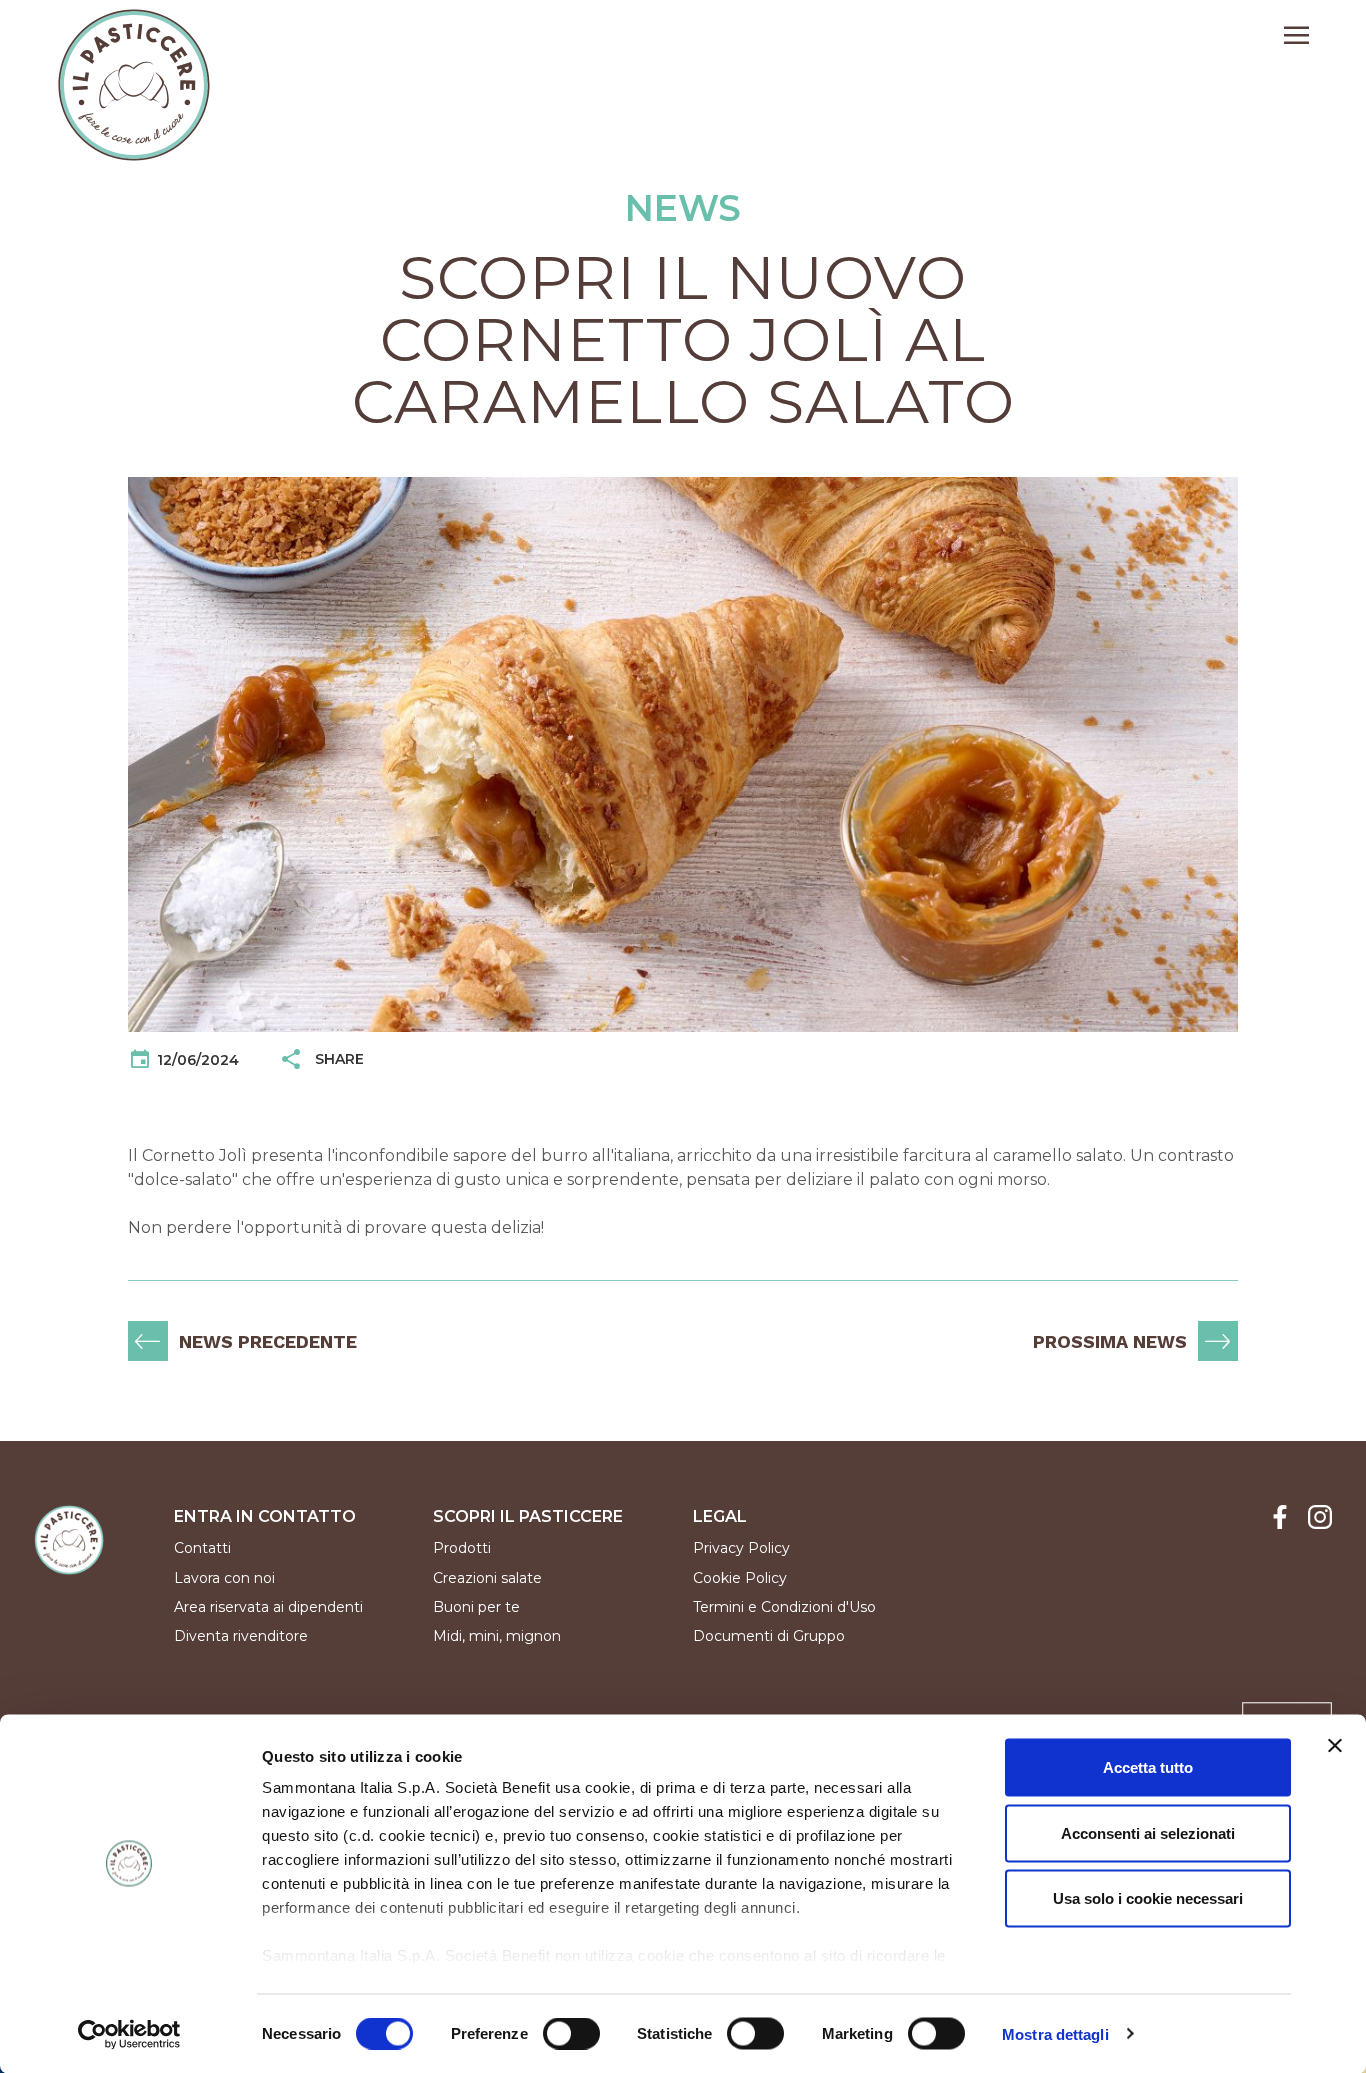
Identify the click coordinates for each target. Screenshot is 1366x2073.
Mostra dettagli (1055, 2033)
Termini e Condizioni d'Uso (784, 1607)
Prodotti (462, 1548)
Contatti (202, 1548)
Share (333, 1059)
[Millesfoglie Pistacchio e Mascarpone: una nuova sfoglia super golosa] (1218, 1341)
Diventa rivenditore (241, 1636)
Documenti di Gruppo (769, 1636)
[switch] (571, 2033)
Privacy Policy (741, 1548)
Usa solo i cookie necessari (1148, 1898)
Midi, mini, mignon (497, 1636)
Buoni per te (476, 1607)
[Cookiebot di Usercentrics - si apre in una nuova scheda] (129, 2034)
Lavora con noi (224, 1578)
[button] (1297, 38)
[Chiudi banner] (1335, 1746)
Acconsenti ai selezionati (1148, 1832)
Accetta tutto (1148, 1767)
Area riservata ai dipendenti (268, 1607)
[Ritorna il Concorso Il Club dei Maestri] (148, 1341)
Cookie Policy (740, 1578)
